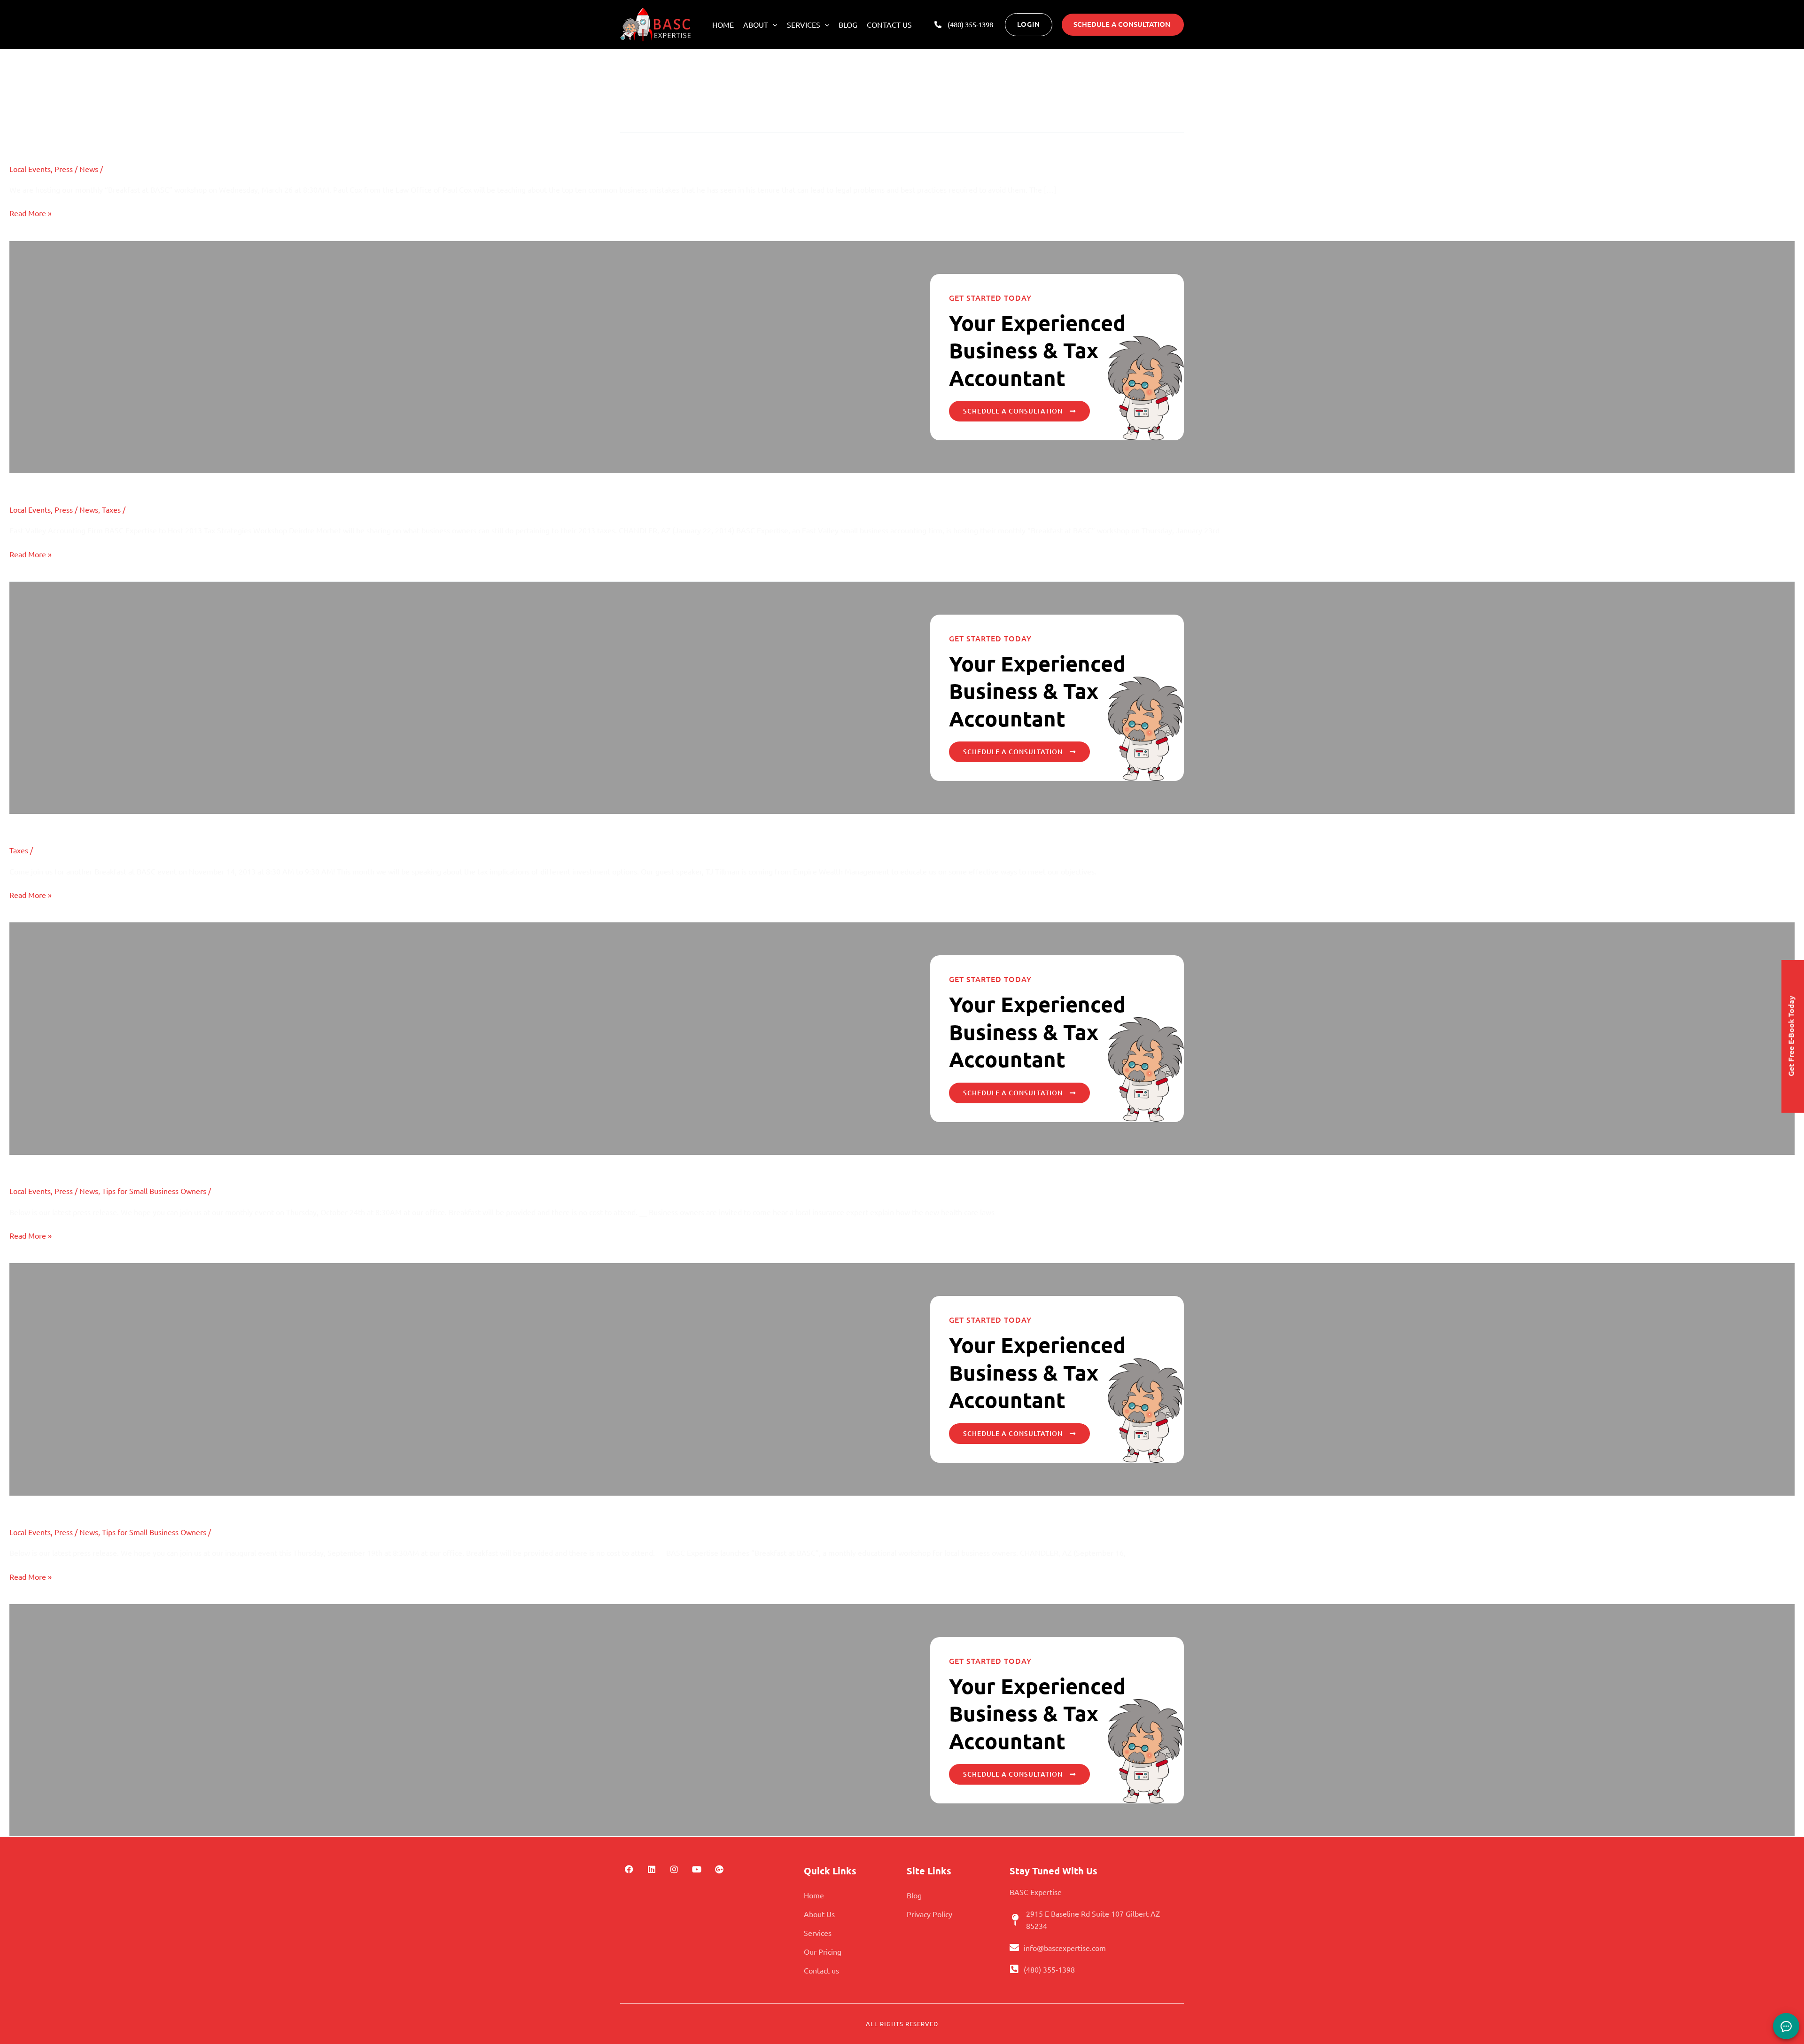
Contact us (889, 24)
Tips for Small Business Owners (154, 1191)
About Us (819, 1914)
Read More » (31, 213)
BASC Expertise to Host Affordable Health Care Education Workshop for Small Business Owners (273, 1163)
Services (804, 24)
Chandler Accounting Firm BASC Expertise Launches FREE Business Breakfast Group (241, 1503)
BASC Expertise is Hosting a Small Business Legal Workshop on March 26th (216, 140)
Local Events (30, 169)
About (756, 24)
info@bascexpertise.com (1065, 1948)
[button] (773, 24)
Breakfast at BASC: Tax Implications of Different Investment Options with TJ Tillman (242, 822)
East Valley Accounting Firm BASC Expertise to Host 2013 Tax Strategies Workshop (238, 481)
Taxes (111, 509)
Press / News (76, 169)
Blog (848, 24)
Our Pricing (823, 1951)
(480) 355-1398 (1049, 1969)
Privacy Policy (929, 1914)
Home (723, 24)
